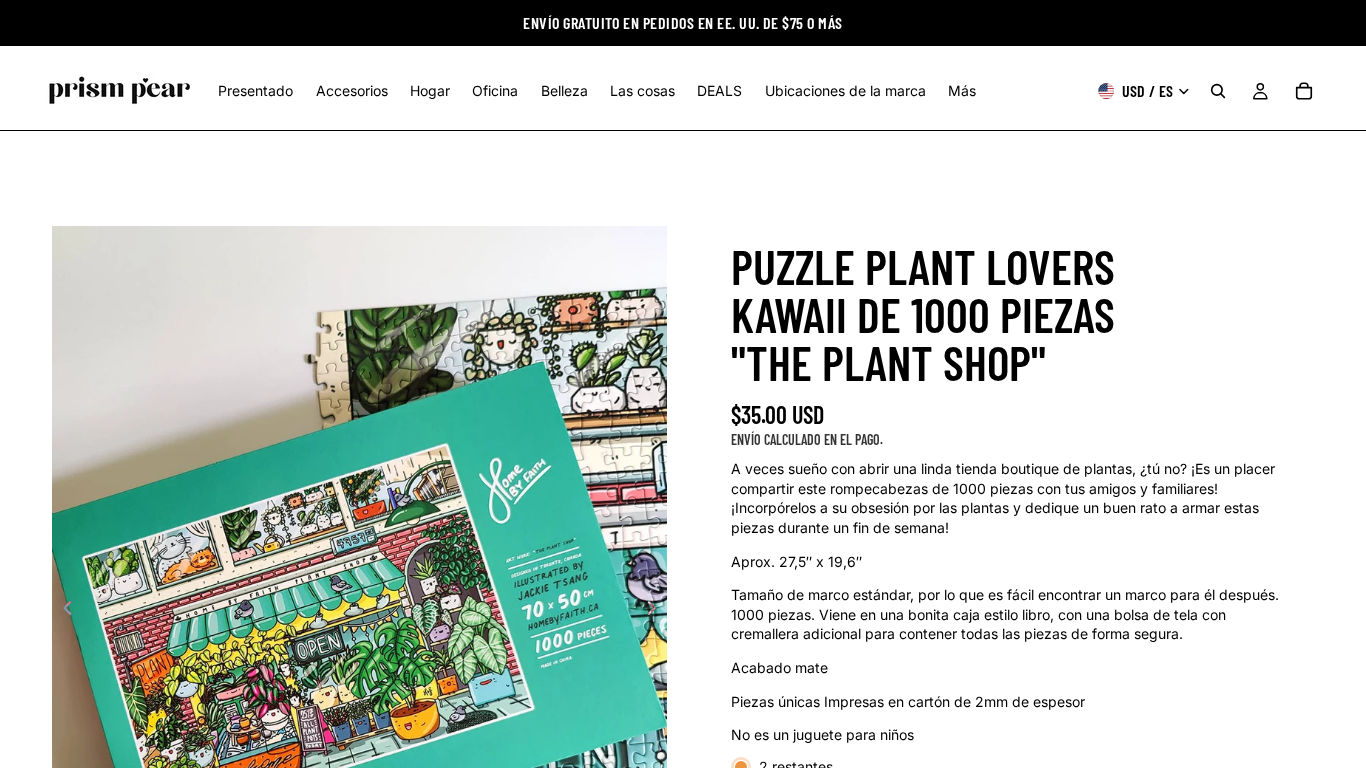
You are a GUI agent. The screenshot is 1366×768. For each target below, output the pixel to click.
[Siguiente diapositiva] (657, 610)
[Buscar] (1218, 91)
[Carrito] (1304, 91)
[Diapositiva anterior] (62, 610)
